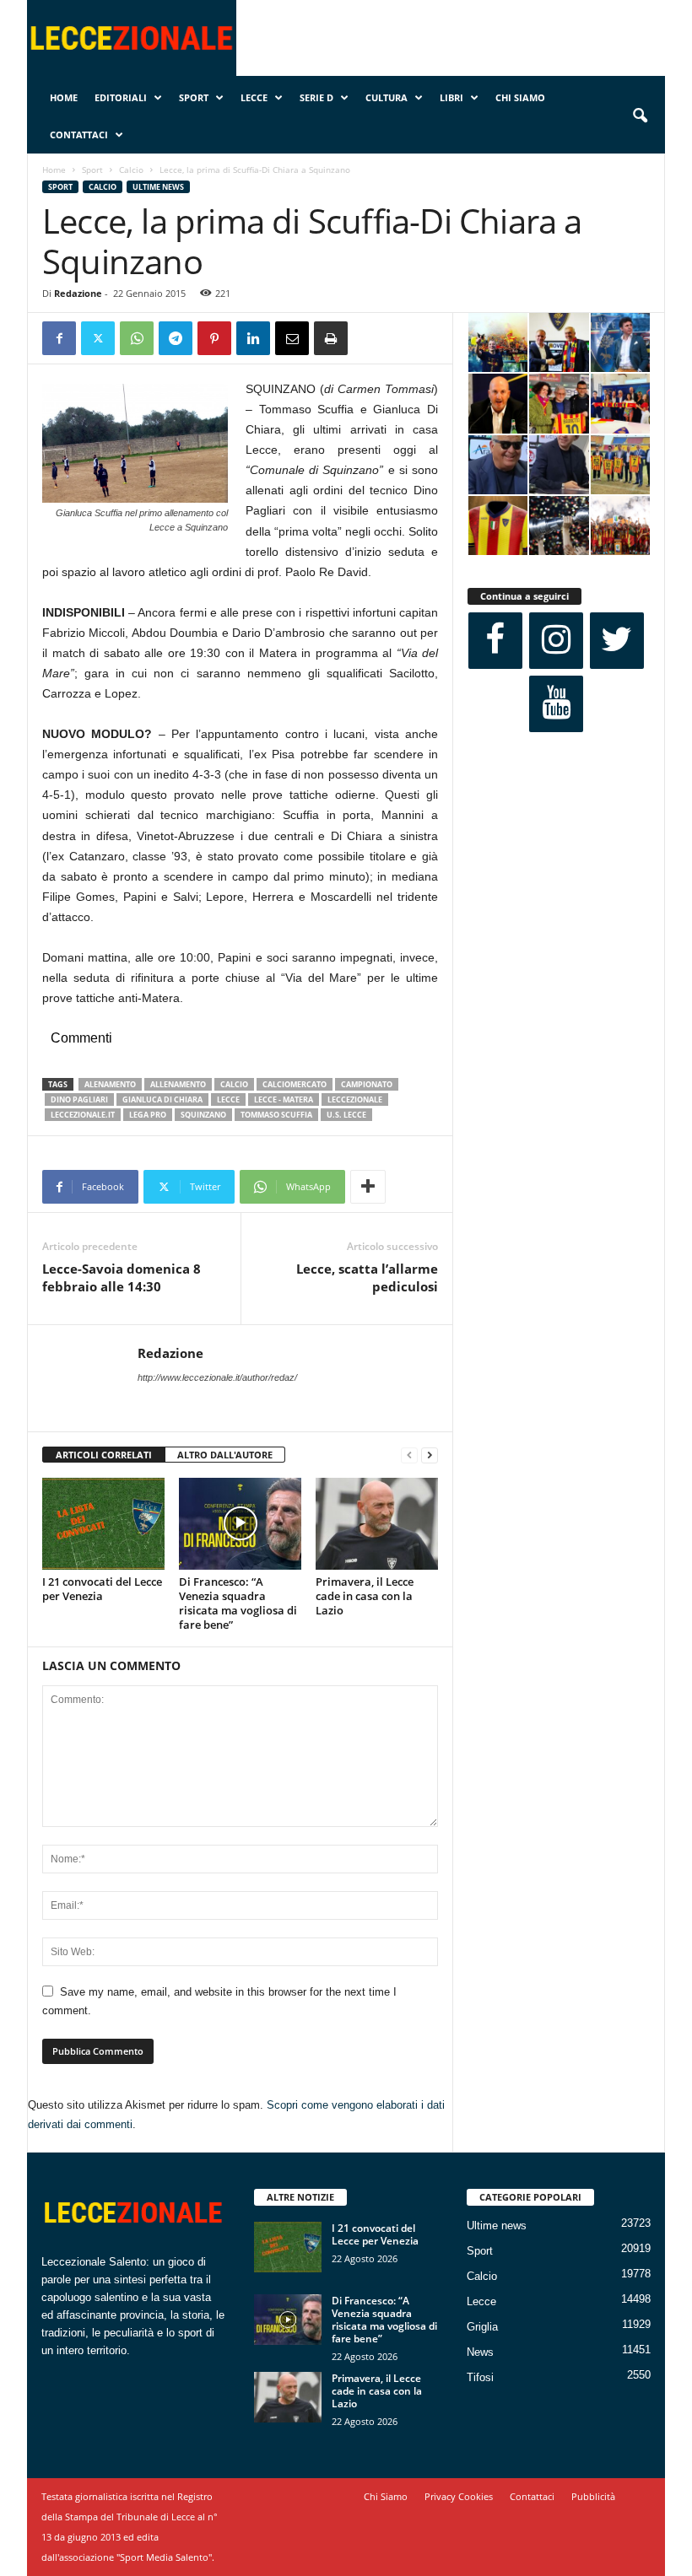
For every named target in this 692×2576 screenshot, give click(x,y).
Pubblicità (593, 2496)
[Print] (331, 338)
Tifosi (480, 2377)
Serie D (316, 97)
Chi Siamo (520, 97)
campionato (367, 1084)
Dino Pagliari (79, 1099)
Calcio (131, 170)
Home (64, 97)
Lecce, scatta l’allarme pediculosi (367, 1277)
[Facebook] (59, 338)
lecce (228, 1099)
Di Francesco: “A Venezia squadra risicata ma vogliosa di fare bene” (238, 1603)
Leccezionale (355, 1099)
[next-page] (430, 1455)
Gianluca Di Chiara (162, 1099)
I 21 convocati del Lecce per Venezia (102, 1589)
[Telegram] (176, 338)
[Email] (292, 338)
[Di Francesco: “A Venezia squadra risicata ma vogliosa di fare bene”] (240, 1523)
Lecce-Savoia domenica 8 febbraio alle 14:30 (122, 1277)
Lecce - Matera (284, 1099)
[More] (368, 1187)
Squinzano (203, 1115)
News (480, 2352)
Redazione (78, 293)
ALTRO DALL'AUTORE (225, 1455)
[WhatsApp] (137, 338)
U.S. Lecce (346, 1115)
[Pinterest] (214, 338)
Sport (194, 97)
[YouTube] (556, 704)
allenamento (178, 1084)
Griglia (482, 2327)
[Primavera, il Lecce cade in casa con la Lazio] (377, 1523)
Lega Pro (148, 1115)
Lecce (254, 97)
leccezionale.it (83, 1115)
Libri (451, 97)
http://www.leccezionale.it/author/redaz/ (217, 1377)
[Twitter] (98, 338)
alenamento (110, 1084)
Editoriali (121, 97)
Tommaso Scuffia (276, 1115)
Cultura (387, 97)
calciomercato (295, 1084)
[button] (640, 116)
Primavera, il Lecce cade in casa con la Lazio (365, 1596)
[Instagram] (556, 641)
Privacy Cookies (459, 2496)
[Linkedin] (253, 338)
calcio (234, 1084)
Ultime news (158, 187)
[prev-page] (409, 1455)
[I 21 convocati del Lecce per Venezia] (103, 1523)
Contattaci (79, 135)
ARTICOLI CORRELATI (104, 1455)
